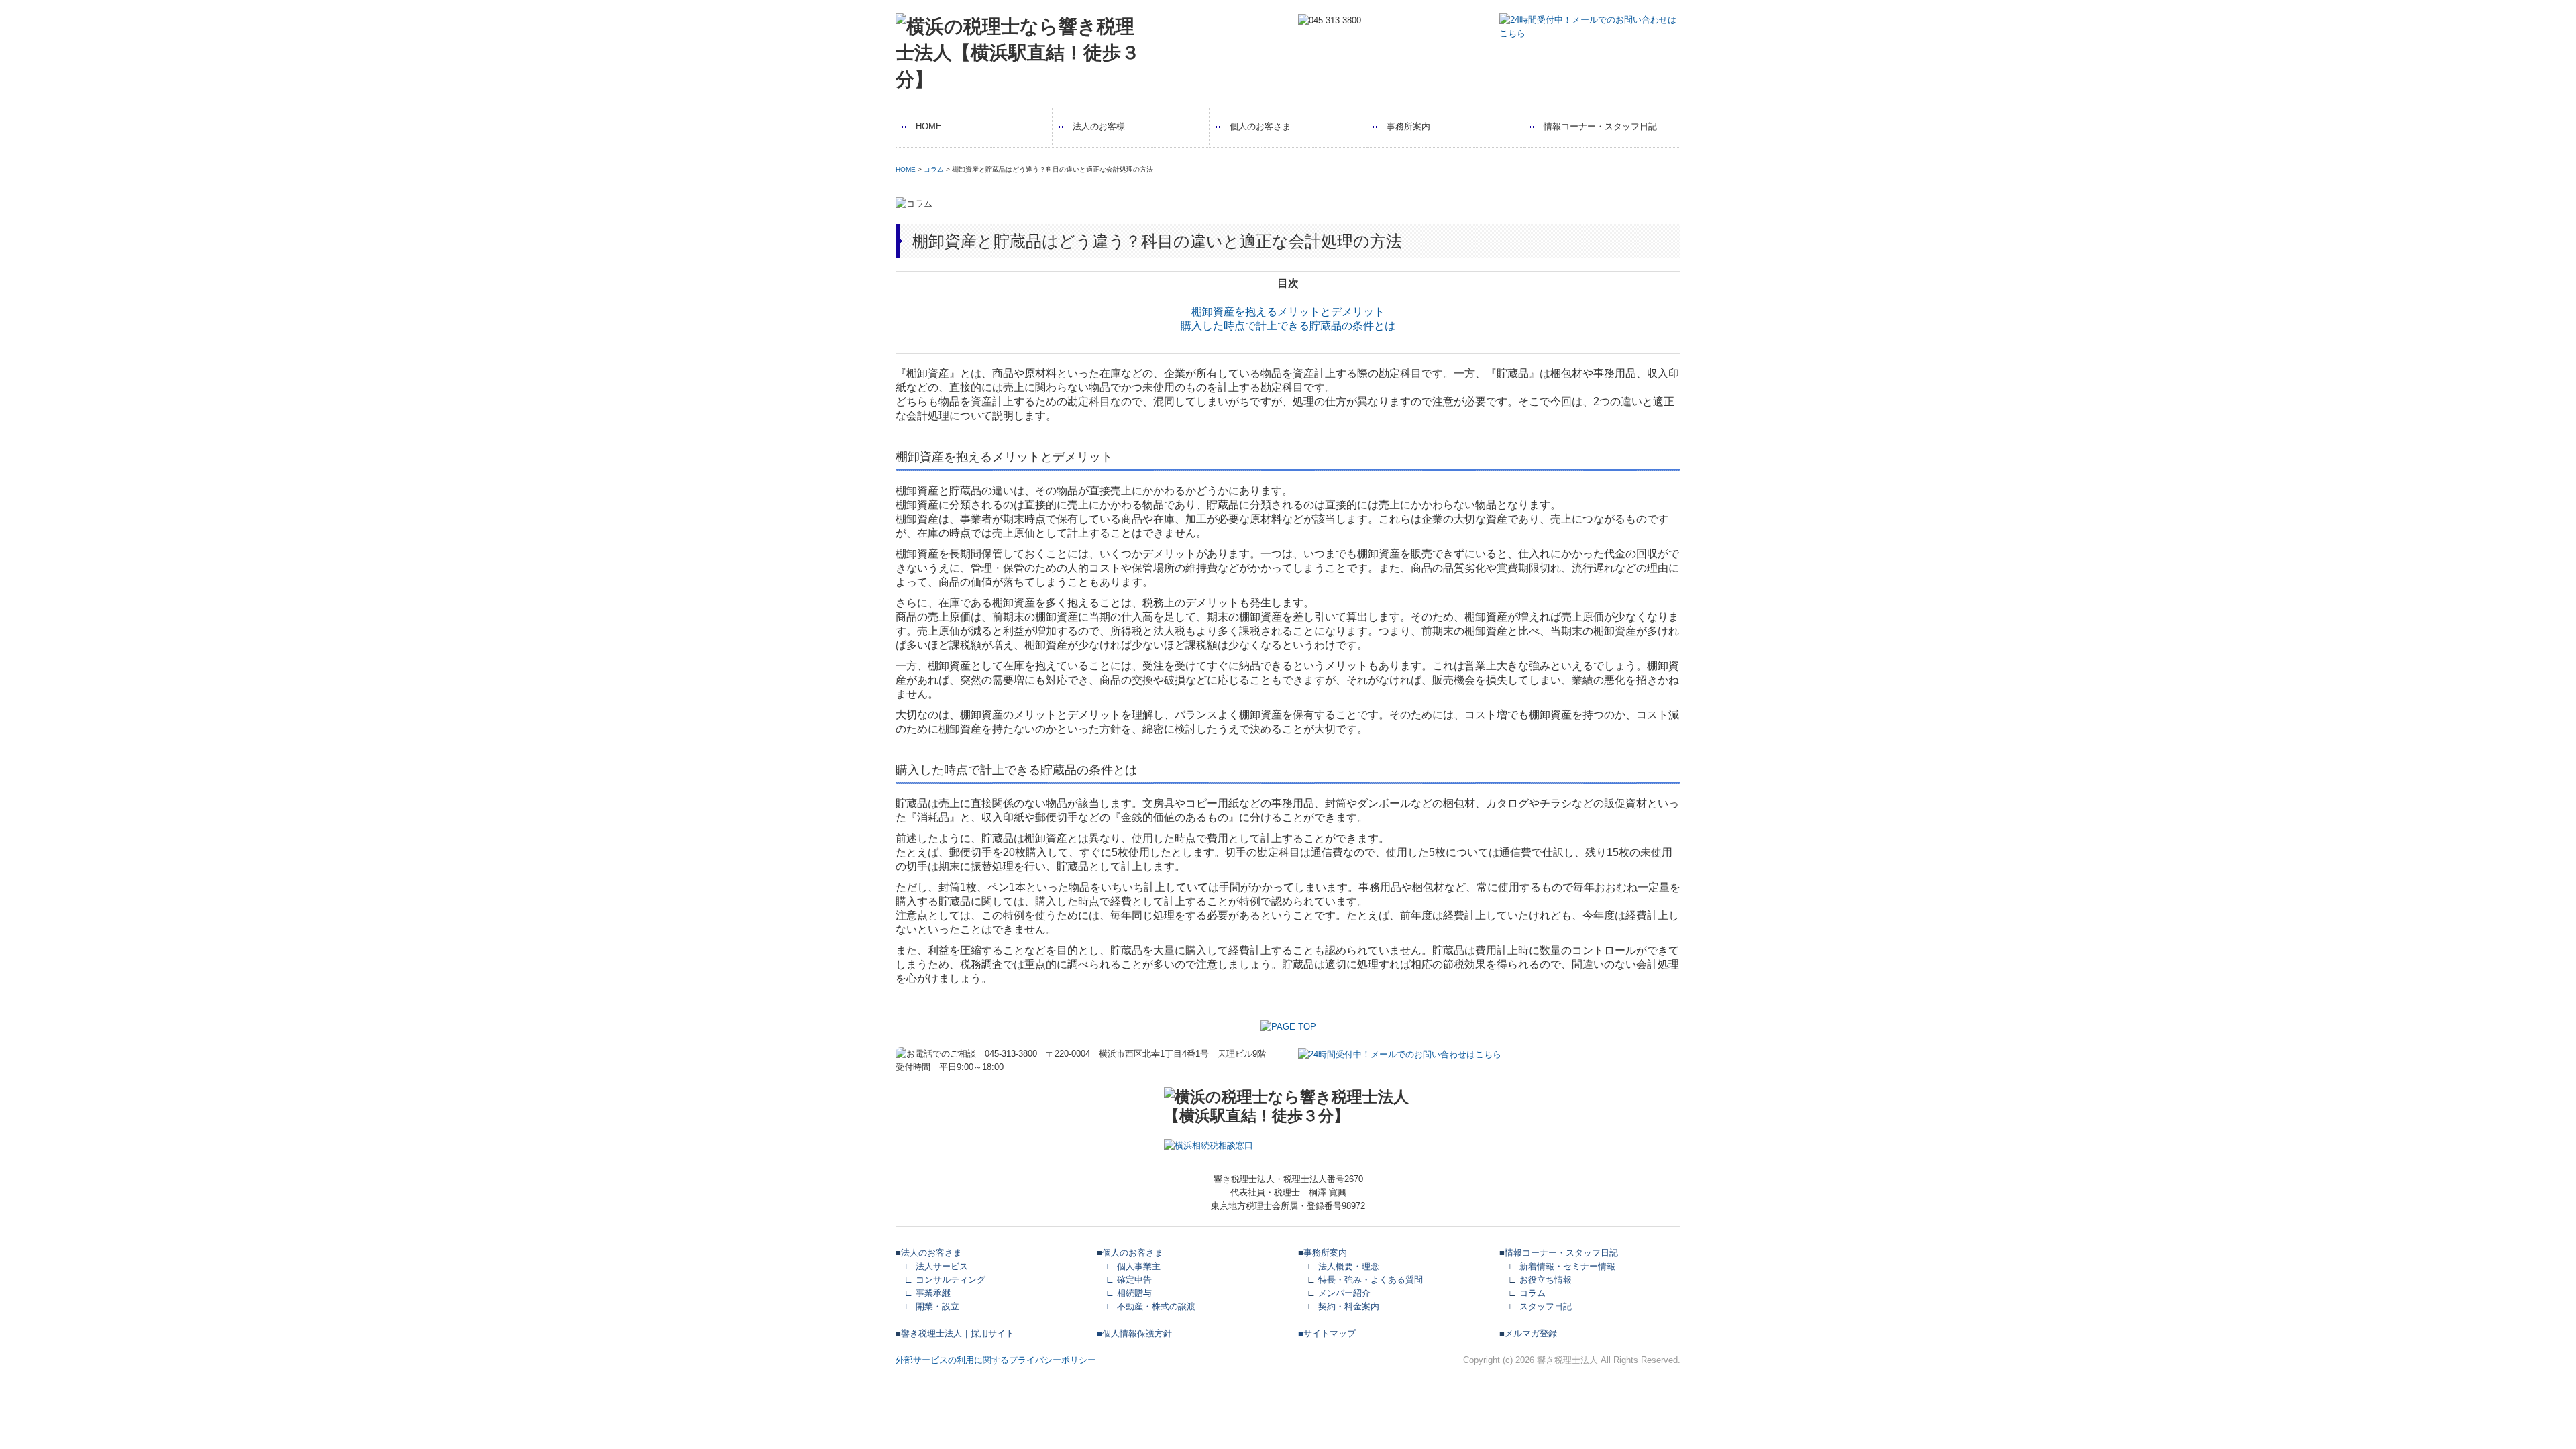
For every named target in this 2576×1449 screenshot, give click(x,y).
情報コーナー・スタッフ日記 (1600, 126)
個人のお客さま (1260, 126)
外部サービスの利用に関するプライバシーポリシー (996, 1360)
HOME (929, 126)
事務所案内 (1408, 126)
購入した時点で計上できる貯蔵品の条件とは (1288, 326)
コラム (934, 169)
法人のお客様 (1099, 126)
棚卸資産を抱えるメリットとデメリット (1288, 312)
